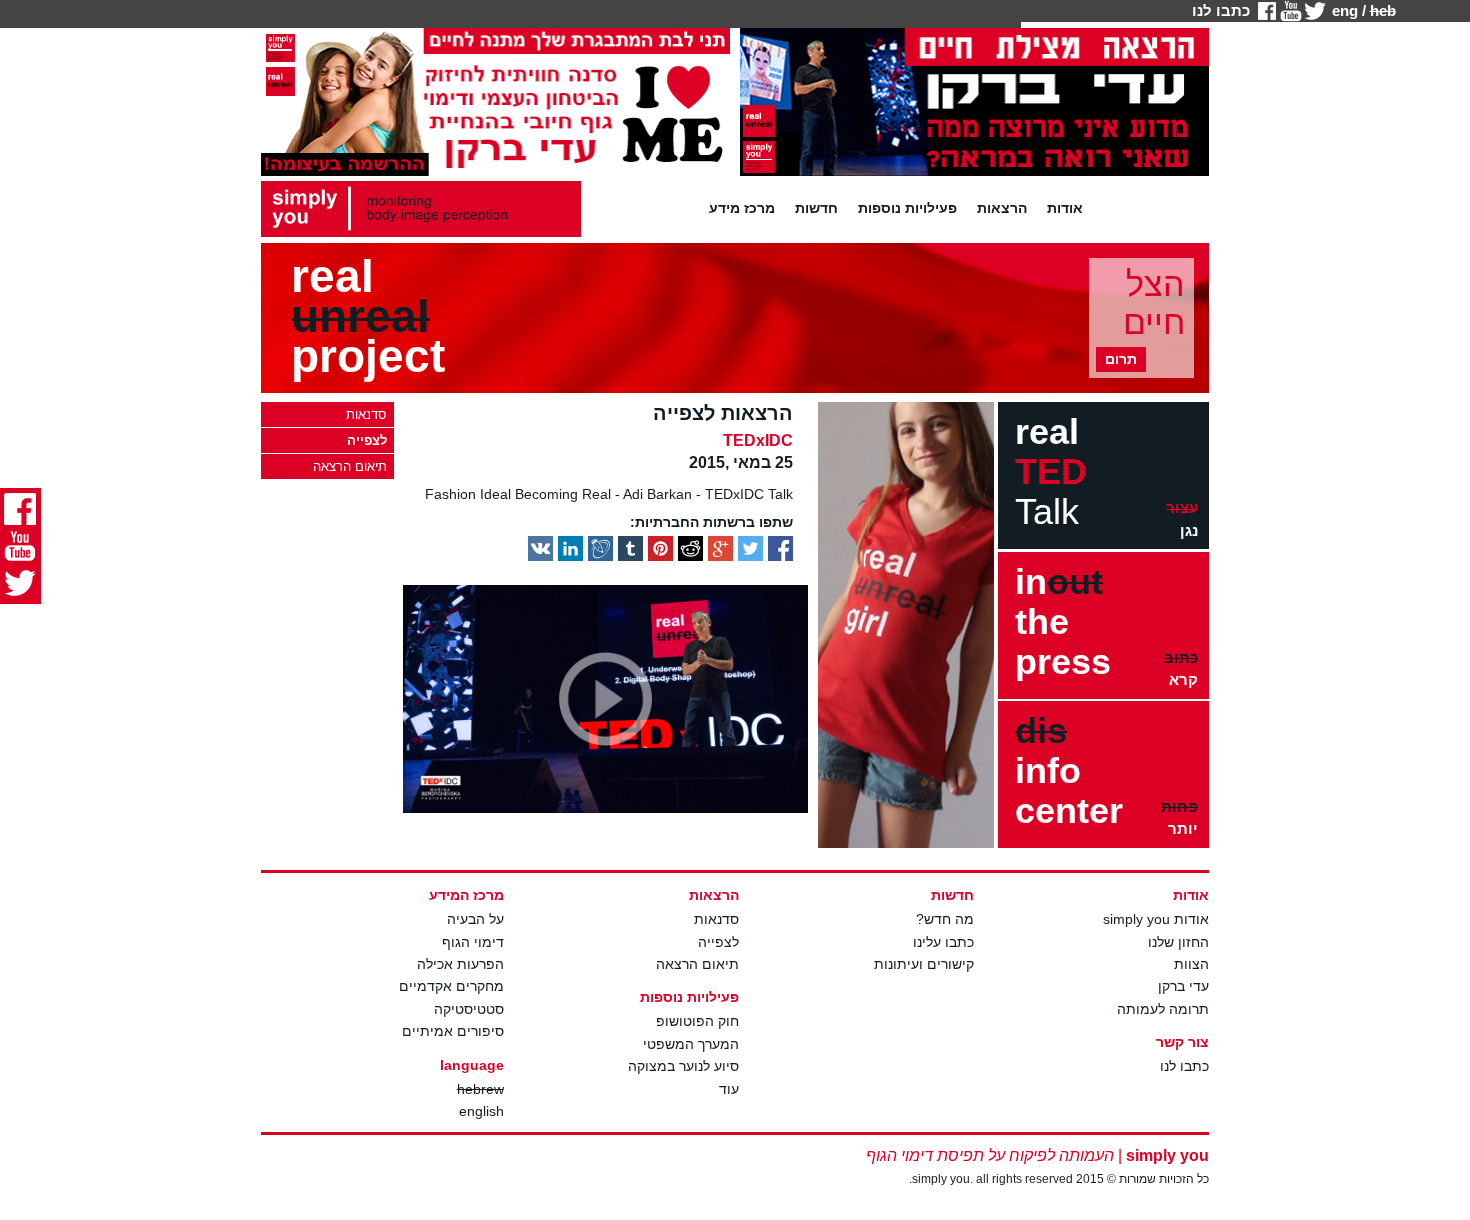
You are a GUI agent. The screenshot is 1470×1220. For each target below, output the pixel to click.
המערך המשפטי (691, 1044)
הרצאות (1002, 208)
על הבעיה (475, 919)
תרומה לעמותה (1163, 1009)
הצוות (1191, 964)
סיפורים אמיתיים (453, 1031)
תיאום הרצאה (697, 964)
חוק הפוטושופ (697, 1021)
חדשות (816, 208)
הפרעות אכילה (460, 964)
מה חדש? (945, 919)
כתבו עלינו (943, 942)
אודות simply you (1156, 919)
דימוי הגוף (473, 942)
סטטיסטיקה (469, 1009)
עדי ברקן (1183, 986)
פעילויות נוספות (907, 208)
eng (1345, 10)
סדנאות (716, 919)
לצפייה (718, 942)
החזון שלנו (1178, 942)
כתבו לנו (1221, 10)
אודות (1065, 208)
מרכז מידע (742, 208)
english (481, 1111)
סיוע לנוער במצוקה (683, 1066)
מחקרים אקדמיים (451, 986)
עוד (729, 1089)
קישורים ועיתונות (924, 964)
